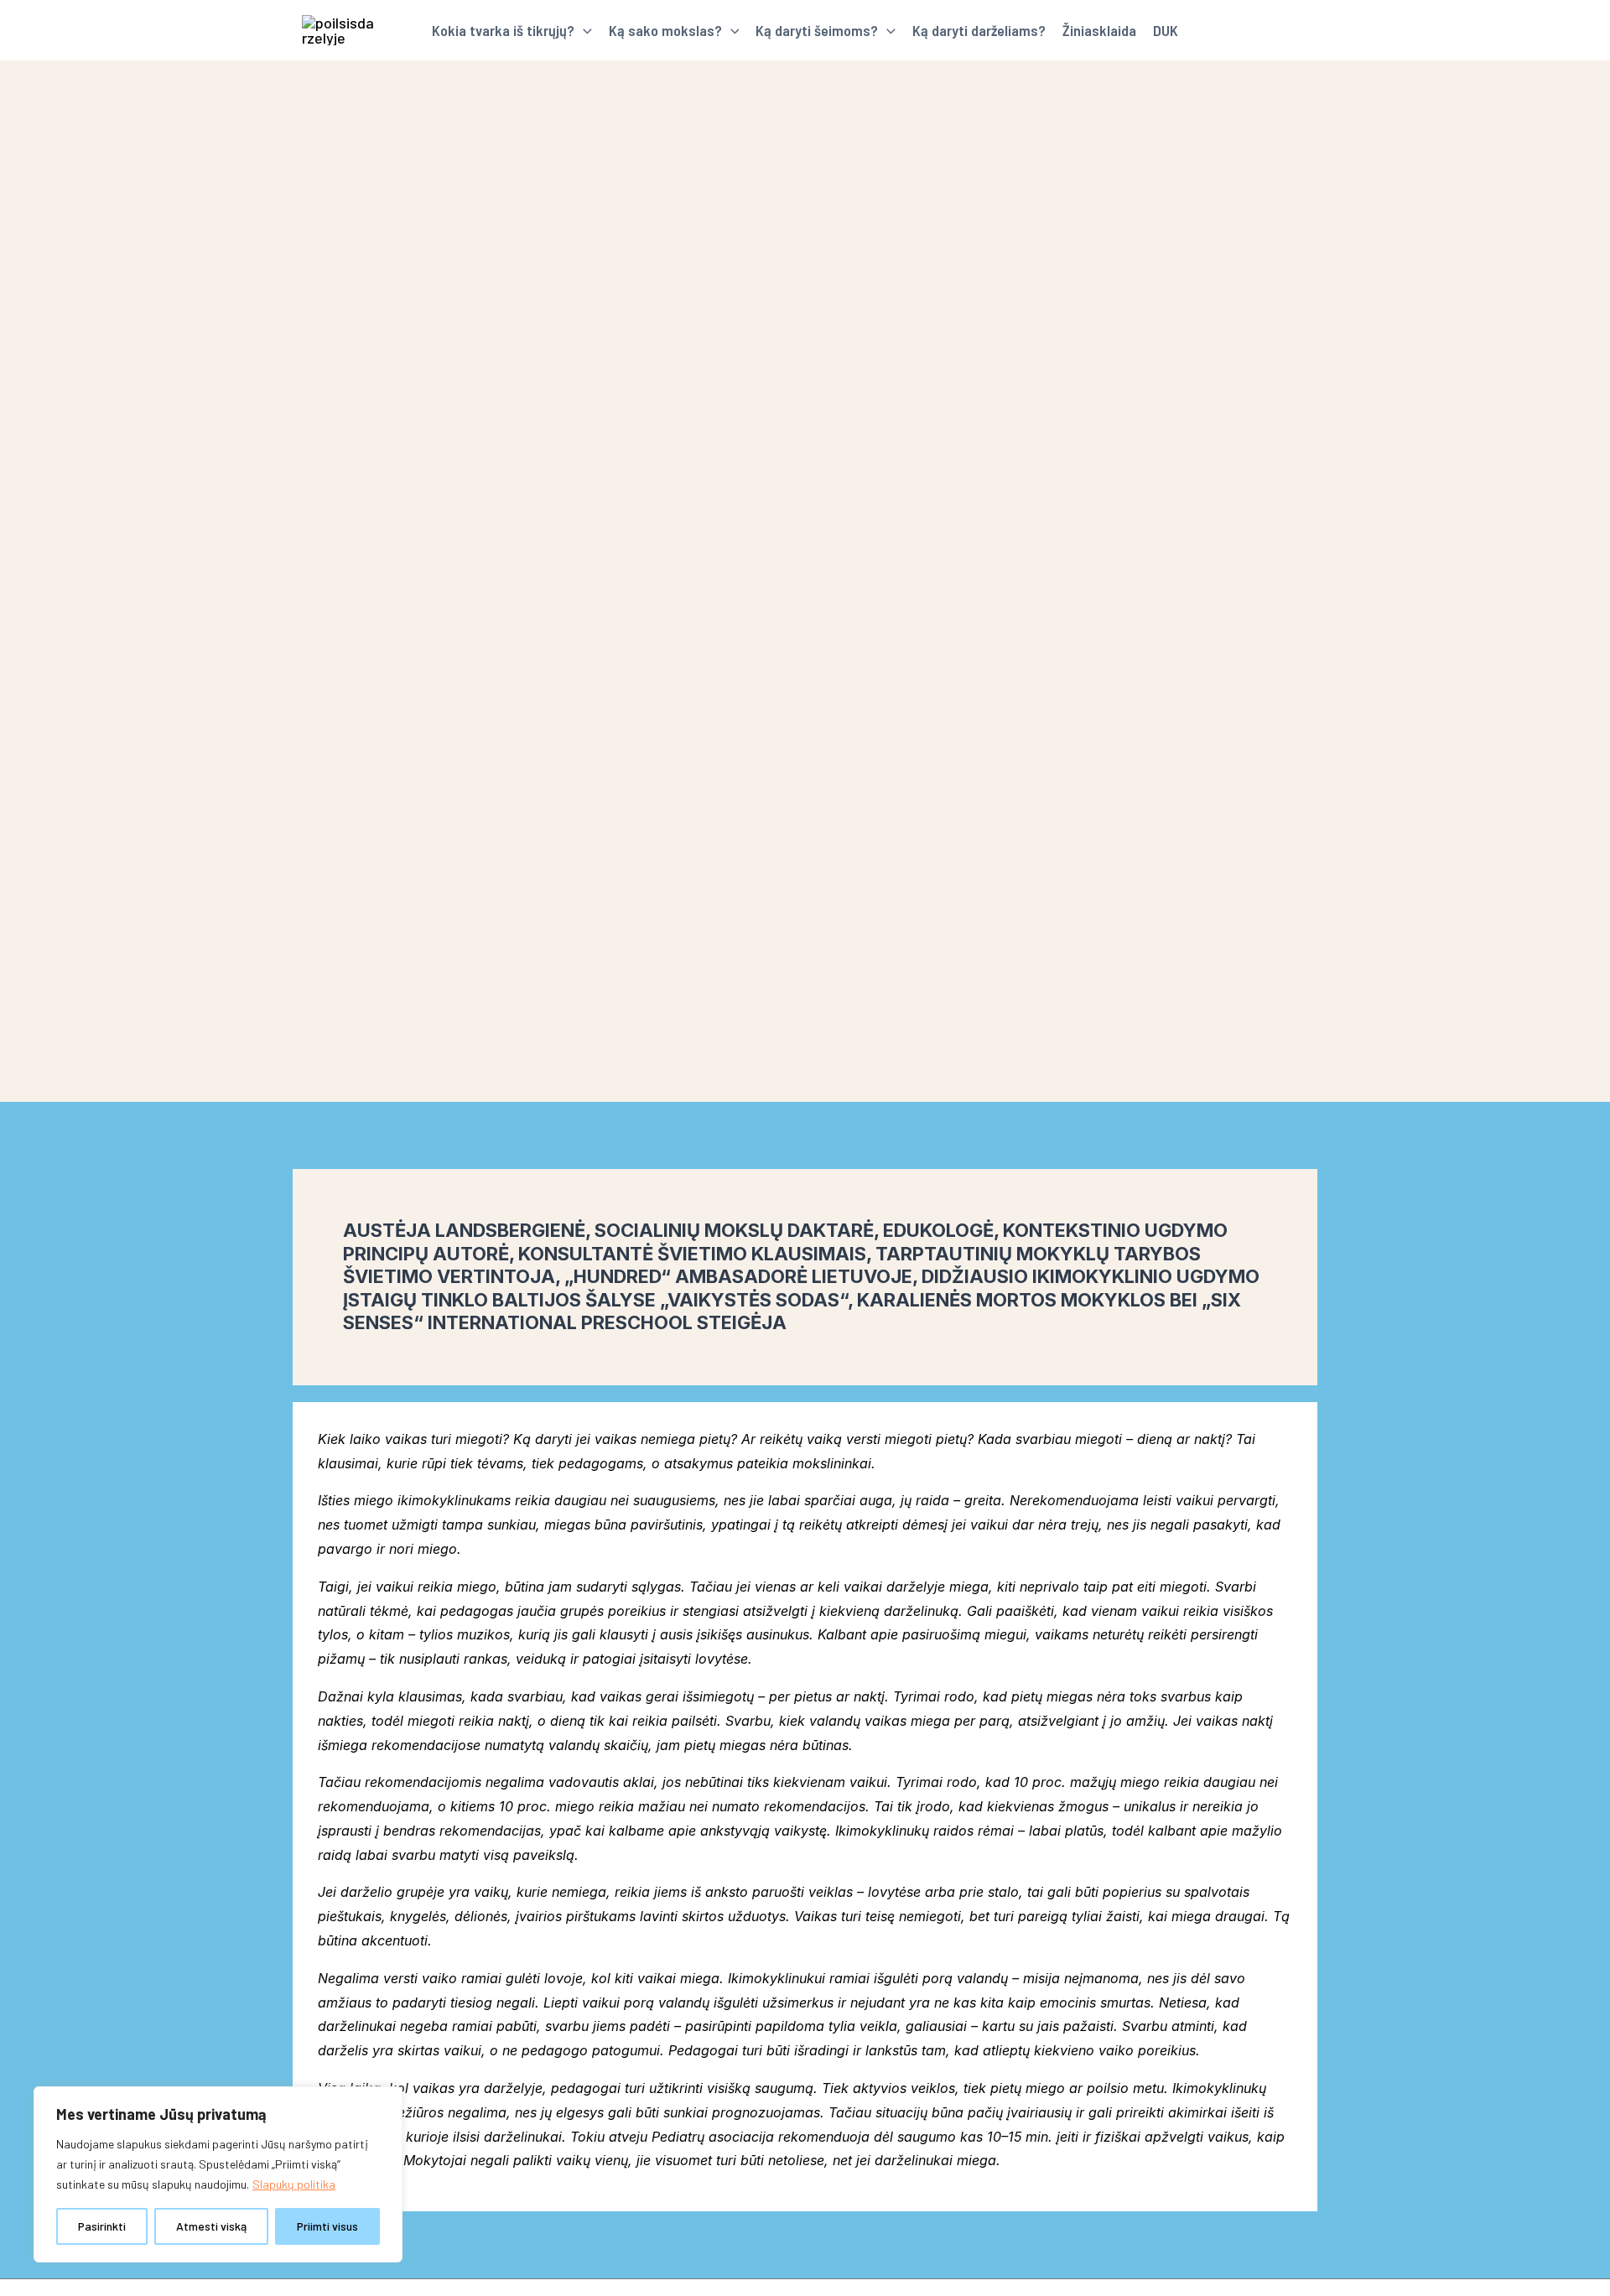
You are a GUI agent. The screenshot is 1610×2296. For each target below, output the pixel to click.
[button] (583, 30)
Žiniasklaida (1099, 30)
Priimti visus (327, 2226)
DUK (1166, 30)
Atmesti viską (211, 2226)
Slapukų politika (294, 2184)
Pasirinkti (102, 2226)
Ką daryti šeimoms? (817, 30)
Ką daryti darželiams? (979, 30)
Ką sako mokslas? (665, 30)
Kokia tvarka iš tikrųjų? (503, 30)
